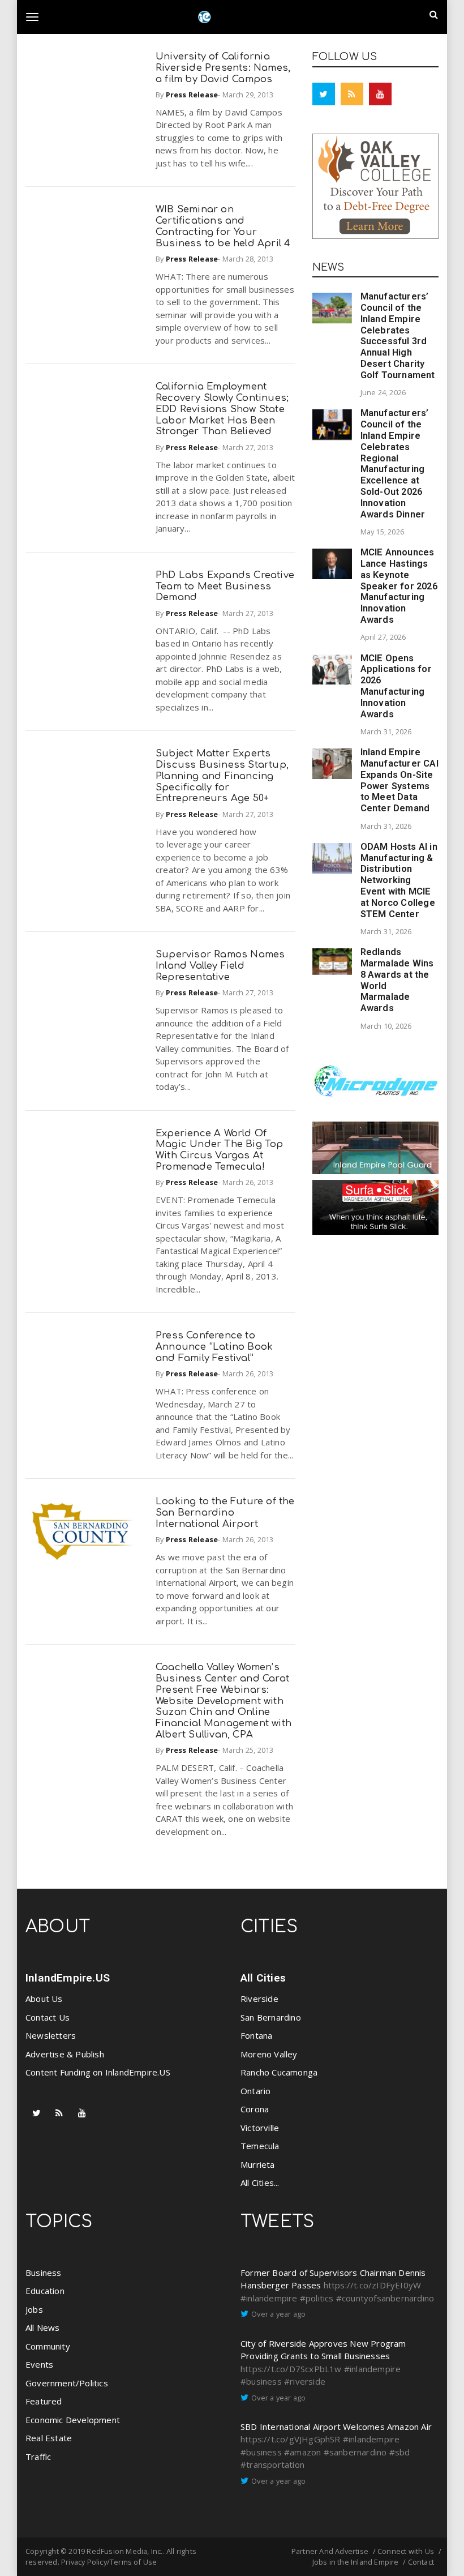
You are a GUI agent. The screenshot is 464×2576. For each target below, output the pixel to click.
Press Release (192, 95)
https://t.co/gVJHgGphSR (291, 2439)
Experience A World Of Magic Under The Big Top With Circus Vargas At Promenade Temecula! (220, 1150)
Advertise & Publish (65, 2054)
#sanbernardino (355, 2452)
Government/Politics (67, 2383)
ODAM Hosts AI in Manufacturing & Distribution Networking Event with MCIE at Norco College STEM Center (399, 880)
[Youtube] (380, 94)
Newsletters (51, 2035)
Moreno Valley (269, 2054)
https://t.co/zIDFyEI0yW (373, 2285)
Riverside (259, 1999)
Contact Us (48, 2017)
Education (45, 2291)
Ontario (255, 2091)
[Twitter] (324, 94)
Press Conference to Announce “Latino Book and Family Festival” (214, 1347)
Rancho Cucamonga (279, 2072)
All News (43, 2327)
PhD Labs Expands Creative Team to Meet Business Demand (225, 586)
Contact (421, 2562)
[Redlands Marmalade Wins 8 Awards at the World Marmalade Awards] (332, 962)
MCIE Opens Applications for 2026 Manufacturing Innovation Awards (396, 686)
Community (48, 2346)
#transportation (272, 2464)
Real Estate (49, 2438)
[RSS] (352, 94)
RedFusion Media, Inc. (124, 2551)
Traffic (38, 2457)
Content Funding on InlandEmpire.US (98, 2072)
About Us (44, 1999)
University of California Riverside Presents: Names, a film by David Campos (223, 68)
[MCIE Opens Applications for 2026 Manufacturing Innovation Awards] (332, 670)
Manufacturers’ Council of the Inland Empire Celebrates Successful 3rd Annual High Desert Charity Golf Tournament (398, 336)
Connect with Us (406, 2551)
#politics (317, 2298)
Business (44, 2273)
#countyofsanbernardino (385, 2298)
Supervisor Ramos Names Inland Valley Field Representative (220, 966)
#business (261, 2381)
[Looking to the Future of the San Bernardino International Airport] (82, 1531)
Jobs (34, 2309)
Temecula (260, 2146)
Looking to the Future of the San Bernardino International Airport (225, 1512)
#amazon (302, 2452)
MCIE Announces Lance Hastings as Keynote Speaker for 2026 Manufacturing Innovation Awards (399, 586)
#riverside (305, 2381)
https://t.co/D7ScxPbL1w (291, 2369)
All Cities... (260, 2183)
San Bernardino (271, 2017)
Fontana (256, 2035)
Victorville (260, 2128)
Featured (44, 2401)
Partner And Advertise (330, 2551)
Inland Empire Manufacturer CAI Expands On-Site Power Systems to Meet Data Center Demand (399, 780)
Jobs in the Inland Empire (356, 2562)
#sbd (400, 2452)
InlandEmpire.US (68, 1978)
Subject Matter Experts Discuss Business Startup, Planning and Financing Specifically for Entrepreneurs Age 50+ (222, 776)
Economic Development (73, 2420)
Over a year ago (278, 2314)
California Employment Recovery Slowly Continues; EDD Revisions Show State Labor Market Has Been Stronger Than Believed (222, 409)
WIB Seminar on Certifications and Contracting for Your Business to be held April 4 (223, 226)
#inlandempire (269, 2298)
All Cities (263, 1978)
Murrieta (258, 2164)
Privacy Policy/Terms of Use (109, 2562)
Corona (255, 2109)
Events (39, 2364)
